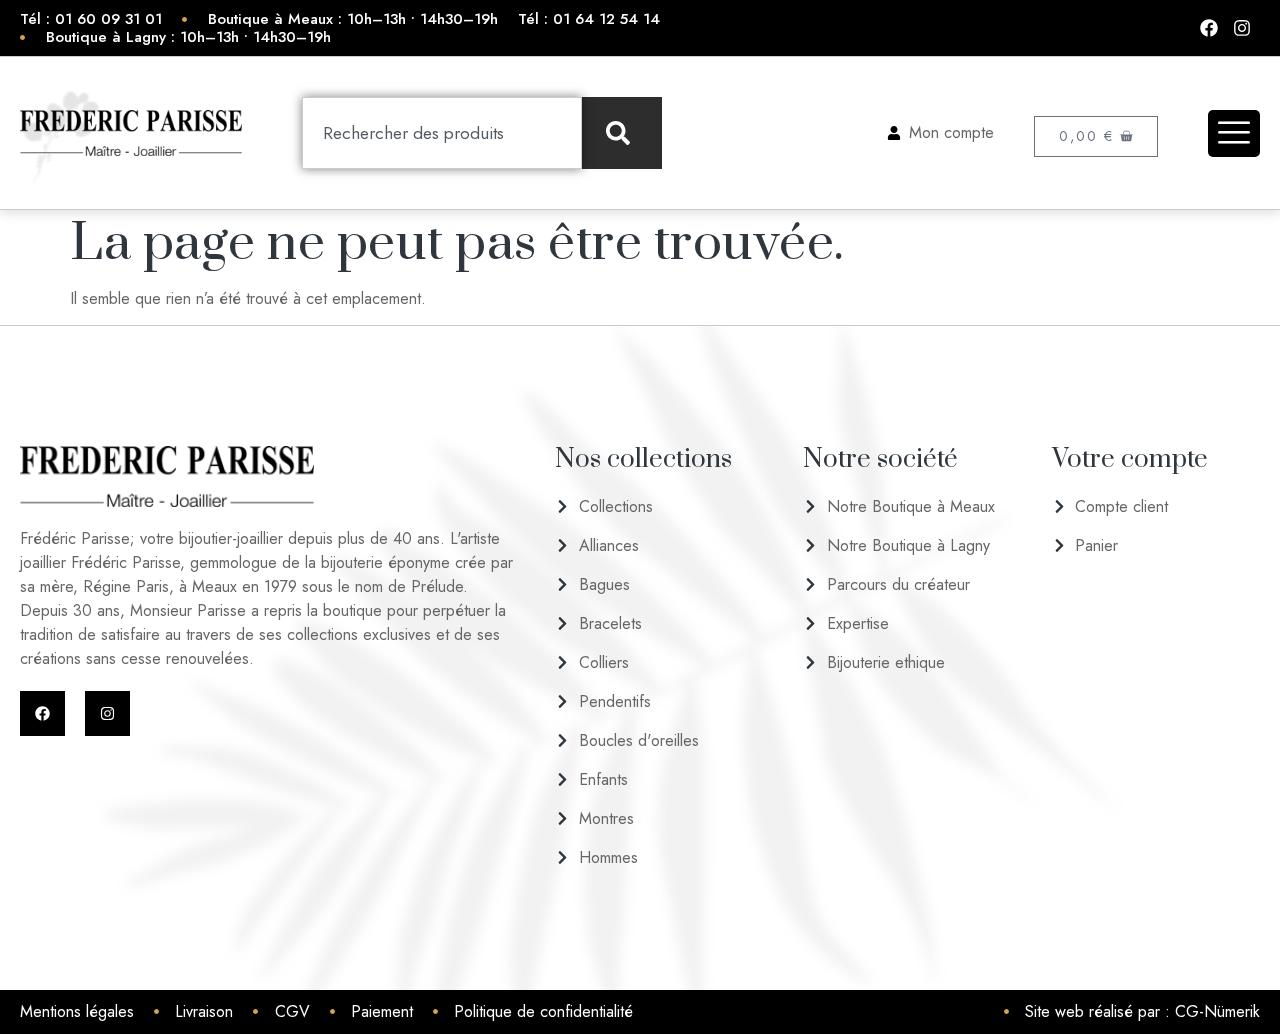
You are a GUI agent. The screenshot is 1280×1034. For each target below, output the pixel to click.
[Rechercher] (622, 133)
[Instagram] (107, 713)
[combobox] (442, 133)
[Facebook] (42, 713)
